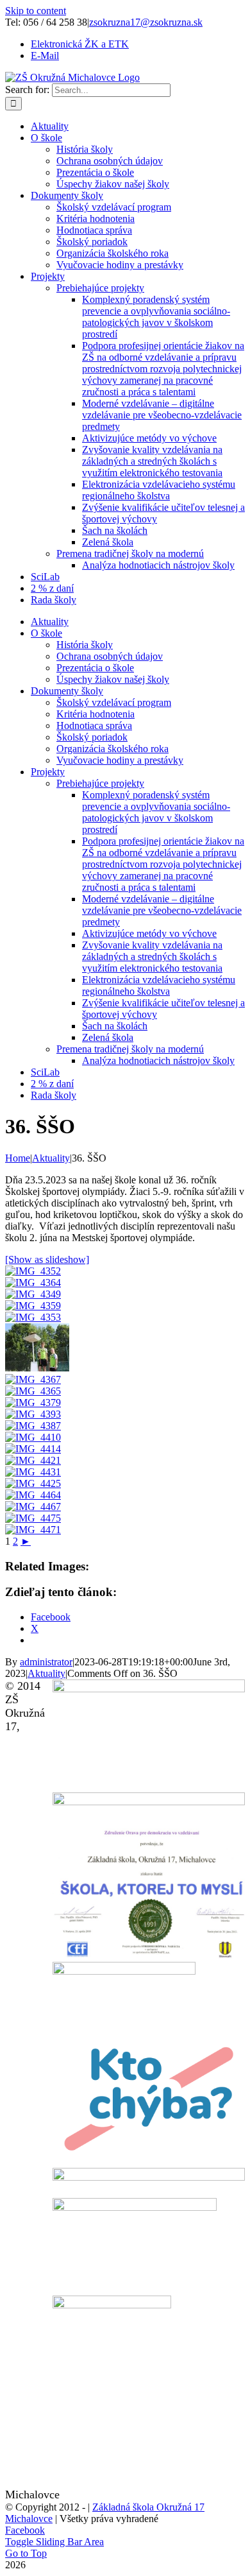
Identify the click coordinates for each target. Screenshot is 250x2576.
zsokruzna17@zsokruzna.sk (146, 22)
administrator (46, 1662)
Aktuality (46, 1673)
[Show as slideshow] (47, 1259)
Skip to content (36, 11)
